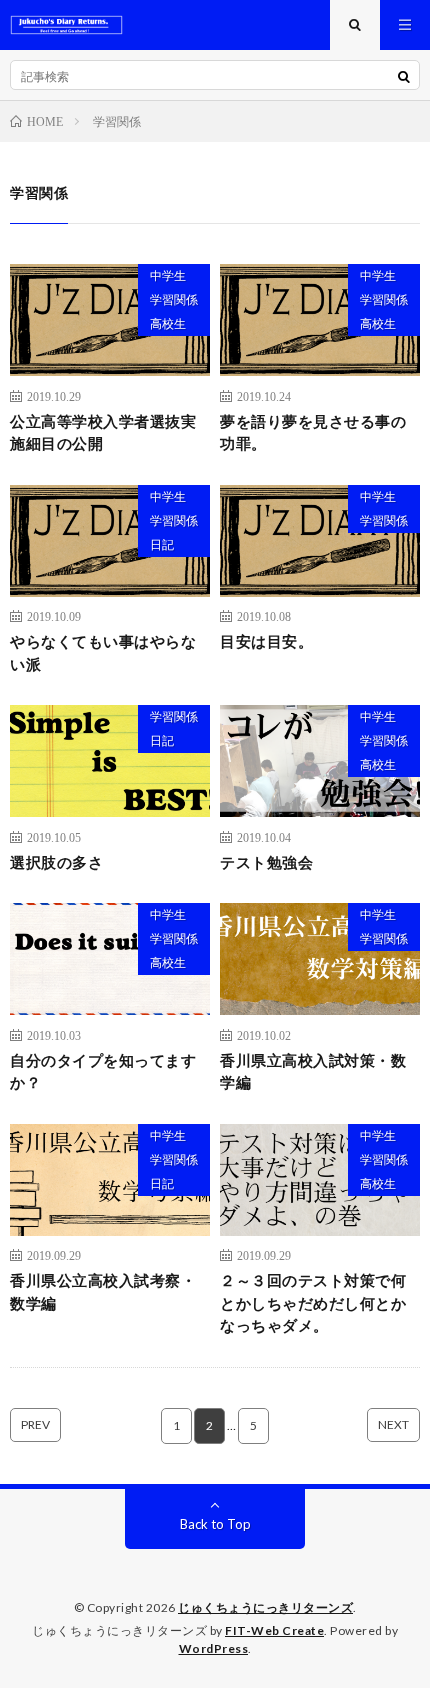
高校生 (168, 323)
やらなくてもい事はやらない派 (103, 652)
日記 (162, 544)
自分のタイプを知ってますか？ (103, 1071)
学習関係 (174, 299)
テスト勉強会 (266, 862)
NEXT (393, 1424)
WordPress (214, 1648)
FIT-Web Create (274, 1630)
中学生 (168, 275)
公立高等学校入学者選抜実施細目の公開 (103, 432)
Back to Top (215, 1524)
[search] (404, 76)
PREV (35, 1424)
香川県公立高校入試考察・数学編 (103, 1291)
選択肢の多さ (56, 862)
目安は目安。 (266, 641)
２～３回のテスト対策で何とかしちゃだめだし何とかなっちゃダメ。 (313, 1302)
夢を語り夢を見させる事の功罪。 (313, 432)
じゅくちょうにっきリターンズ (265, 1607)
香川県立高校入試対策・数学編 (313, 1071)
